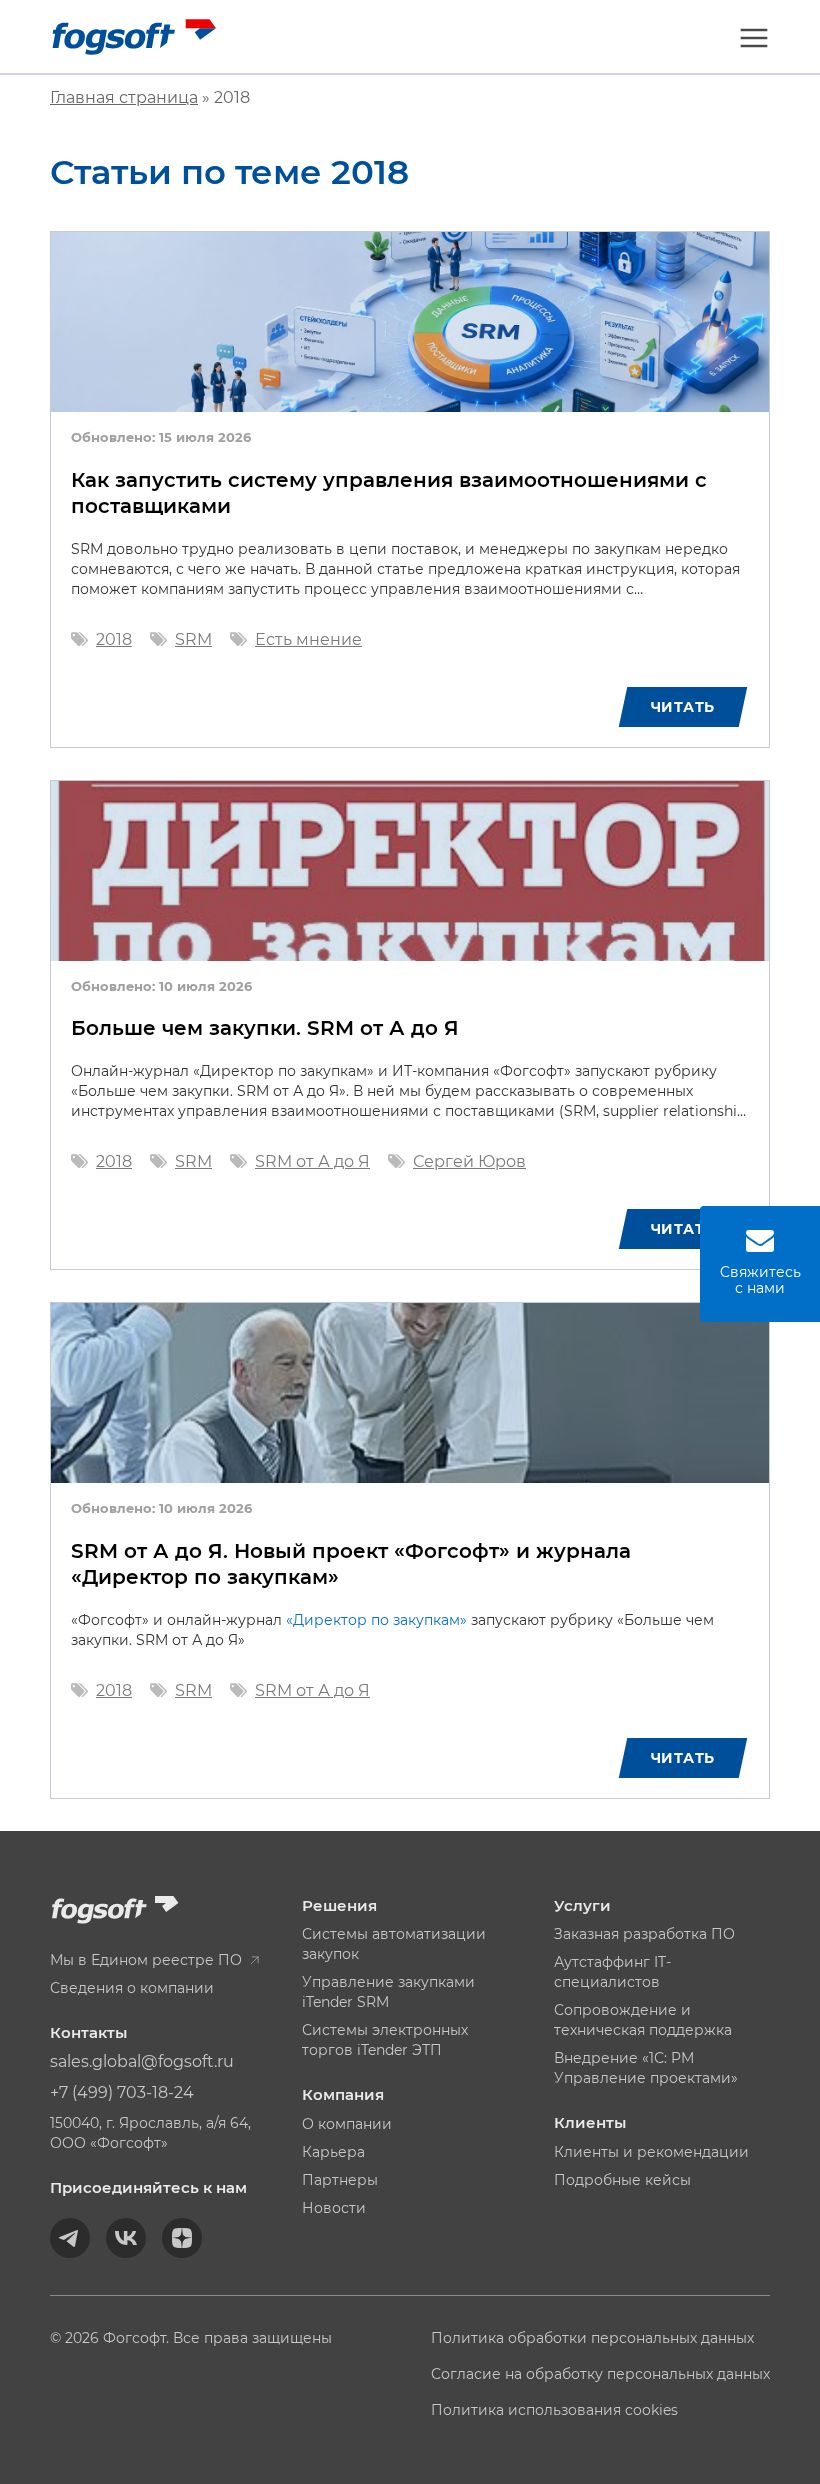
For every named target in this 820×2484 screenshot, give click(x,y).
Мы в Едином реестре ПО (148, 1960)
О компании (347, 2124)
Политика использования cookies (554, 2410)
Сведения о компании (132, 1988)
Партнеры (340, 2180)
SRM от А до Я (312, 1161)
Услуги (582, 1905)
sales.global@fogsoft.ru (142, 2061)
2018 (114, 639)
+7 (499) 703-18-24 (122, 2092)
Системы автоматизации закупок (394, 1944)
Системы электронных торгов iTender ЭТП (385, 2040)
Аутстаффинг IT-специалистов (612, 1972)
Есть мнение (308, 639)
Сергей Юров (469, 1161)
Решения (339, 1905)
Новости (334, 2208)
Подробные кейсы (622, 2180)
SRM (193, 639)
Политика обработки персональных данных (592, 2338)
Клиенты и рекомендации (651, 2152)
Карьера (333, 2152)
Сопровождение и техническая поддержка (643, 2020)
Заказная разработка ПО (644, 1934)
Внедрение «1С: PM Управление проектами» (646, 2068)
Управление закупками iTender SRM (388, 1992)
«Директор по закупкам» (376, 1620)
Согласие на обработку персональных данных (600, 2374)
